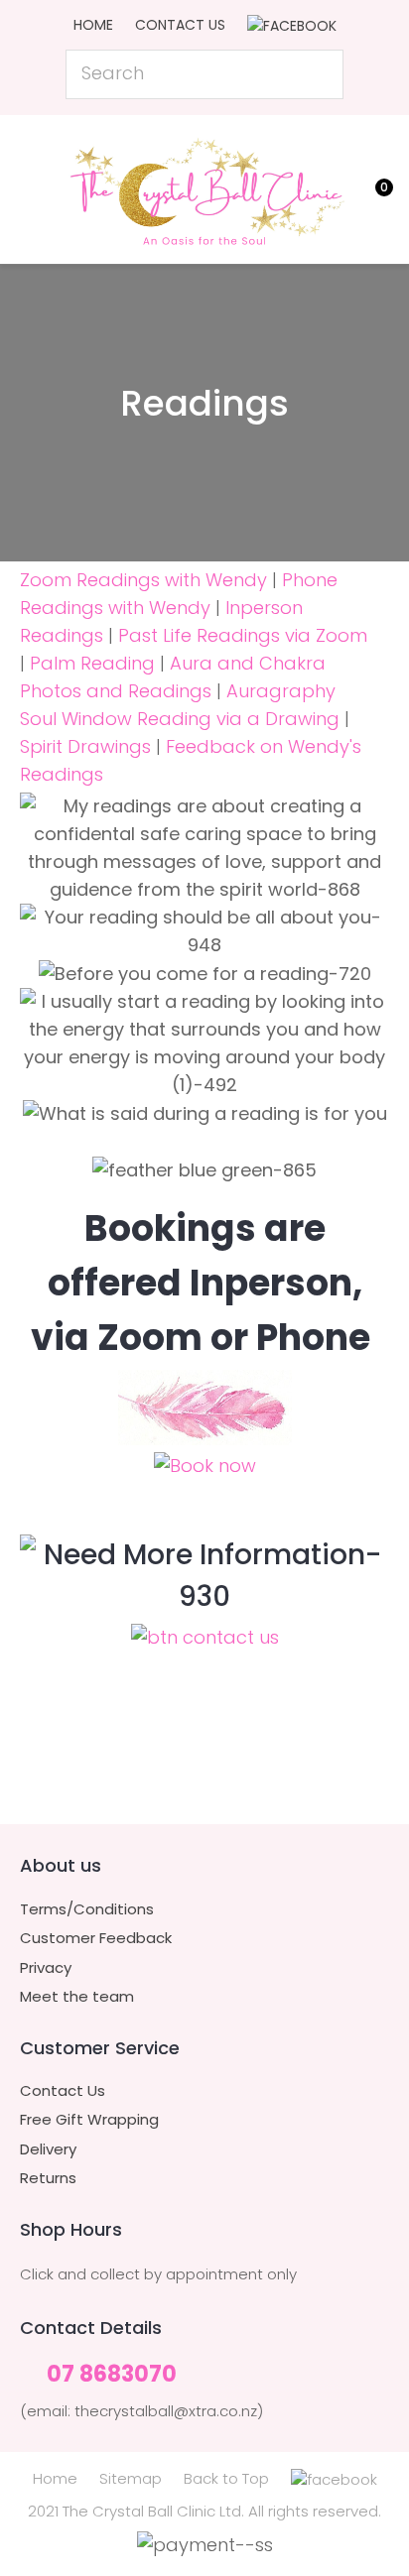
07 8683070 (112, 2375)
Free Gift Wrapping (89, 2120)
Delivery (48, 2149)
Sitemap (131, 2478)
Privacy (46, 1968)
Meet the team (77, 1997)
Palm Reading (92, 663)
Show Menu (32, 187)
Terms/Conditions (87, 1909)
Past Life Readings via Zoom (243, 635)
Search (320, 74)
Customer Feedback (96, 1938)
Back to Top (226, 2478)
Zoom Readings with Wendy (143, 580)
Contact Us (180, 25)
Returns (48, 2178)
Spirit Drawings (85, 746)
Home (93, 25)
